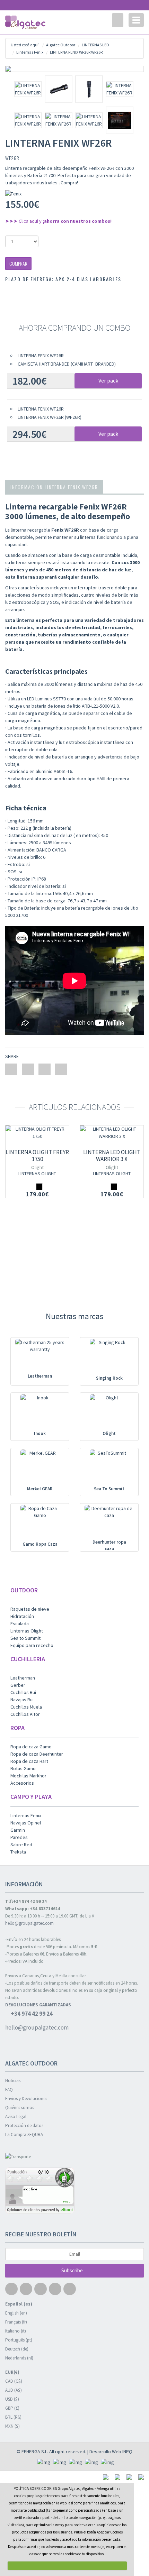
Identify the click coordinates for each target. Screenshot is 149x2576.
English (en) (16, 2313)
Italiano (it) (16, 2331)
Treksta (18, 1852)
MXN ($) (12, 2426)
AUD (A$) (14, 2390)
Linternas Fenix (26, 1815)
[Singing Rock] (109, 1357)
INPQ (127, 2451)
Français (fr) (16, 2322)
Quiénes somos (20, 2108)
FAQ (9, 2090)
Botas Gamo (23, 1768)
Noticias (13, 2081)
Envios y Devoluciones (26, 2099)
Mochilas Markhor (28, 1776)
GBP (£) (12, 2408)
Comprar (18, 263)
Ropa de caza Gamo (31, 1747)
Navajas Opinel (26, 1823)
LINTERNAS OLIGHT (37, 1174)
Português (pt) (19, 2340)
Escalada (20, 1623)
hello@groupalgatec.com (29, 1923)
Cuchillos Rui (23, 1692)
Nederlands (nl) (19, 2358)
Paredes (19, 1837)
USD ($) (12, 2399)
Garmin (18, 1830)
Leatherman (40, 1376)
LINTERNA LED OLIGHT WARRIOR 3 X (112, 1156)
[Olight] (109, 1412)
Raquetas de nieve (30, 1609)
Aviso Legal (16, 2117)
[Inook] (40, 1412)
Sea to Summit (25, 1638)
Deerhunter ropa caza (109, 1545)
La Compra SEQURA (24, 2135)
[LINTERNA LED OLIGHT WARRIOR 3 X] (112, 1133)
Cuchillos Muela (26, 1707)
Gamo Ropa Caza (40, 1544)
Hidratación (22, 1616)
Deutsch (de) (17, 2349)
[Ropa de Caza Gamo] (40, 1523)
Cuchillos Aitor (25, 1714)
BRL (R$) (13, 2417)
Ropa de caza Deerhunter (37, 1754)
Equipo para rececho (32, 1645)
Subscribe (73, 2270)
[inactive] (74, 2192)
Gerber (18, 1685)
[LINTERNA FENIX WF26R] (74, 69)
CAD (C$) (14, 2381)
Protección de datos (24, 2126)
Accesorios (22, 1783)
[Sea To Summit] (109, 1468)
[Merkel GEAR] (40, 1468)
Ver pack (108, 380)
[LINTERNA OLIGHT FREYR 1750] (37, 1133)
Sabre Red (21, 1844)
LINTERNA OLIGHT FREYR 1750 (37, 1156)
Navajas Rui (22, 1700)
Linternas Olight (27, 1631)
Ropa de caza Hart (29, 1761)
